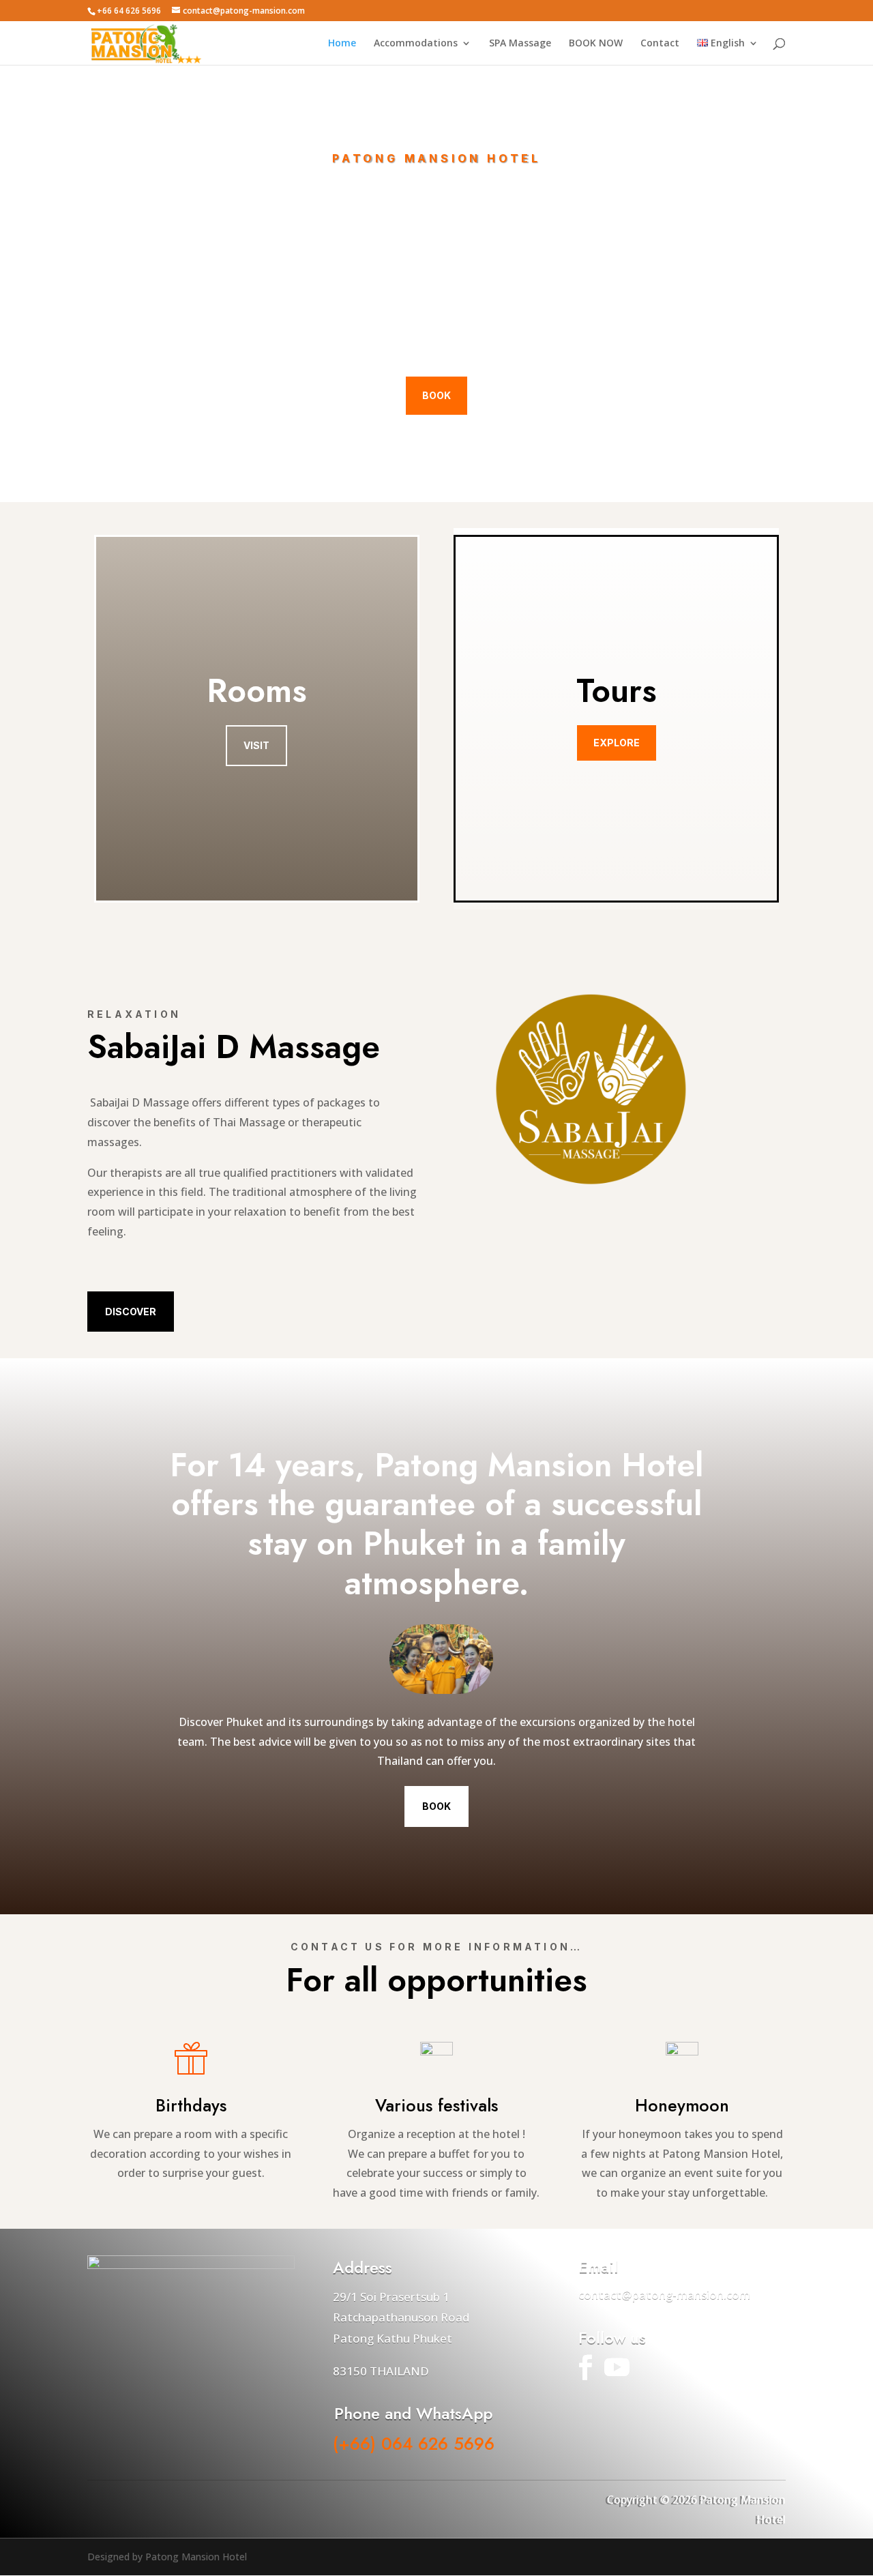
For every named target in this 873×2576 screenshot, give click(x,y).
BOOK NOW (596, 44)
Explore (617, 743)
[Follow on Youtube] (617, 2367)
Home (342, 44)
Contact (660, 44)
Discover (131, 1312)
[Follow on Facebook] (586, 2367)
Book (436, 395)
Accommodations (416, 44)
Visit (256, 745)
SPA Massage (520, 44)
